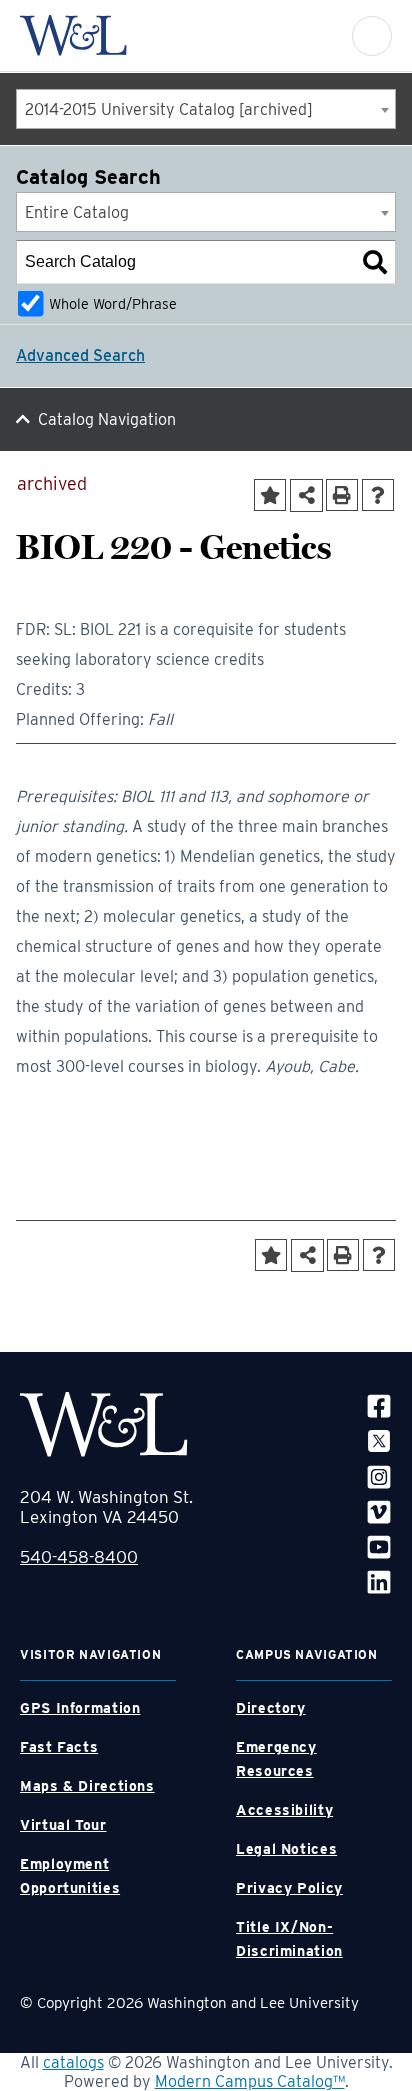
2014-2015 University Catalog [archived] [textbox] (169, 109)
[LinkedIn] (379, 1581)
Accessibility (284, 1810)
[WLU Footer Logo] (104, 1424)
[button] (372, 36)
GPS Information (80, 1708)
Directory (271, 1708)
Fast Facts (59, 1747)
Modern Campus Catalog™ (250, 2081)
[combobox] (206, 109)
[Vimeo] (379, 1511)
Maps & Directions (87, 1786)
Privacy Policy (289, 1888)
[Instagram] (379, 1475)
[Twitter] (379, 1440)
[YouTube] (379, 1546)
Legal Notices (286, 1849)
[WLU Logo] (73, 35)
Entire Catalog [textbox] (77, 212)
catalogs (73, 2062)
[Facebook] (379, 1405)
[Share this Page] (306, 495)
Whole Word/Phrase (113, 303)
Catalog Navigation (107, 419)
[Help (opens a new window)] (378, 495)
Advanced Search (80, 355)
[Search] (375, 262)
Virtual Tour (63, 1825)
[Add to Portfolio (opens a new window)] (270, 495)
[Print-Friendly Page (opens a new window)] (342, 495)
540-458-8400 (79, 1557)
